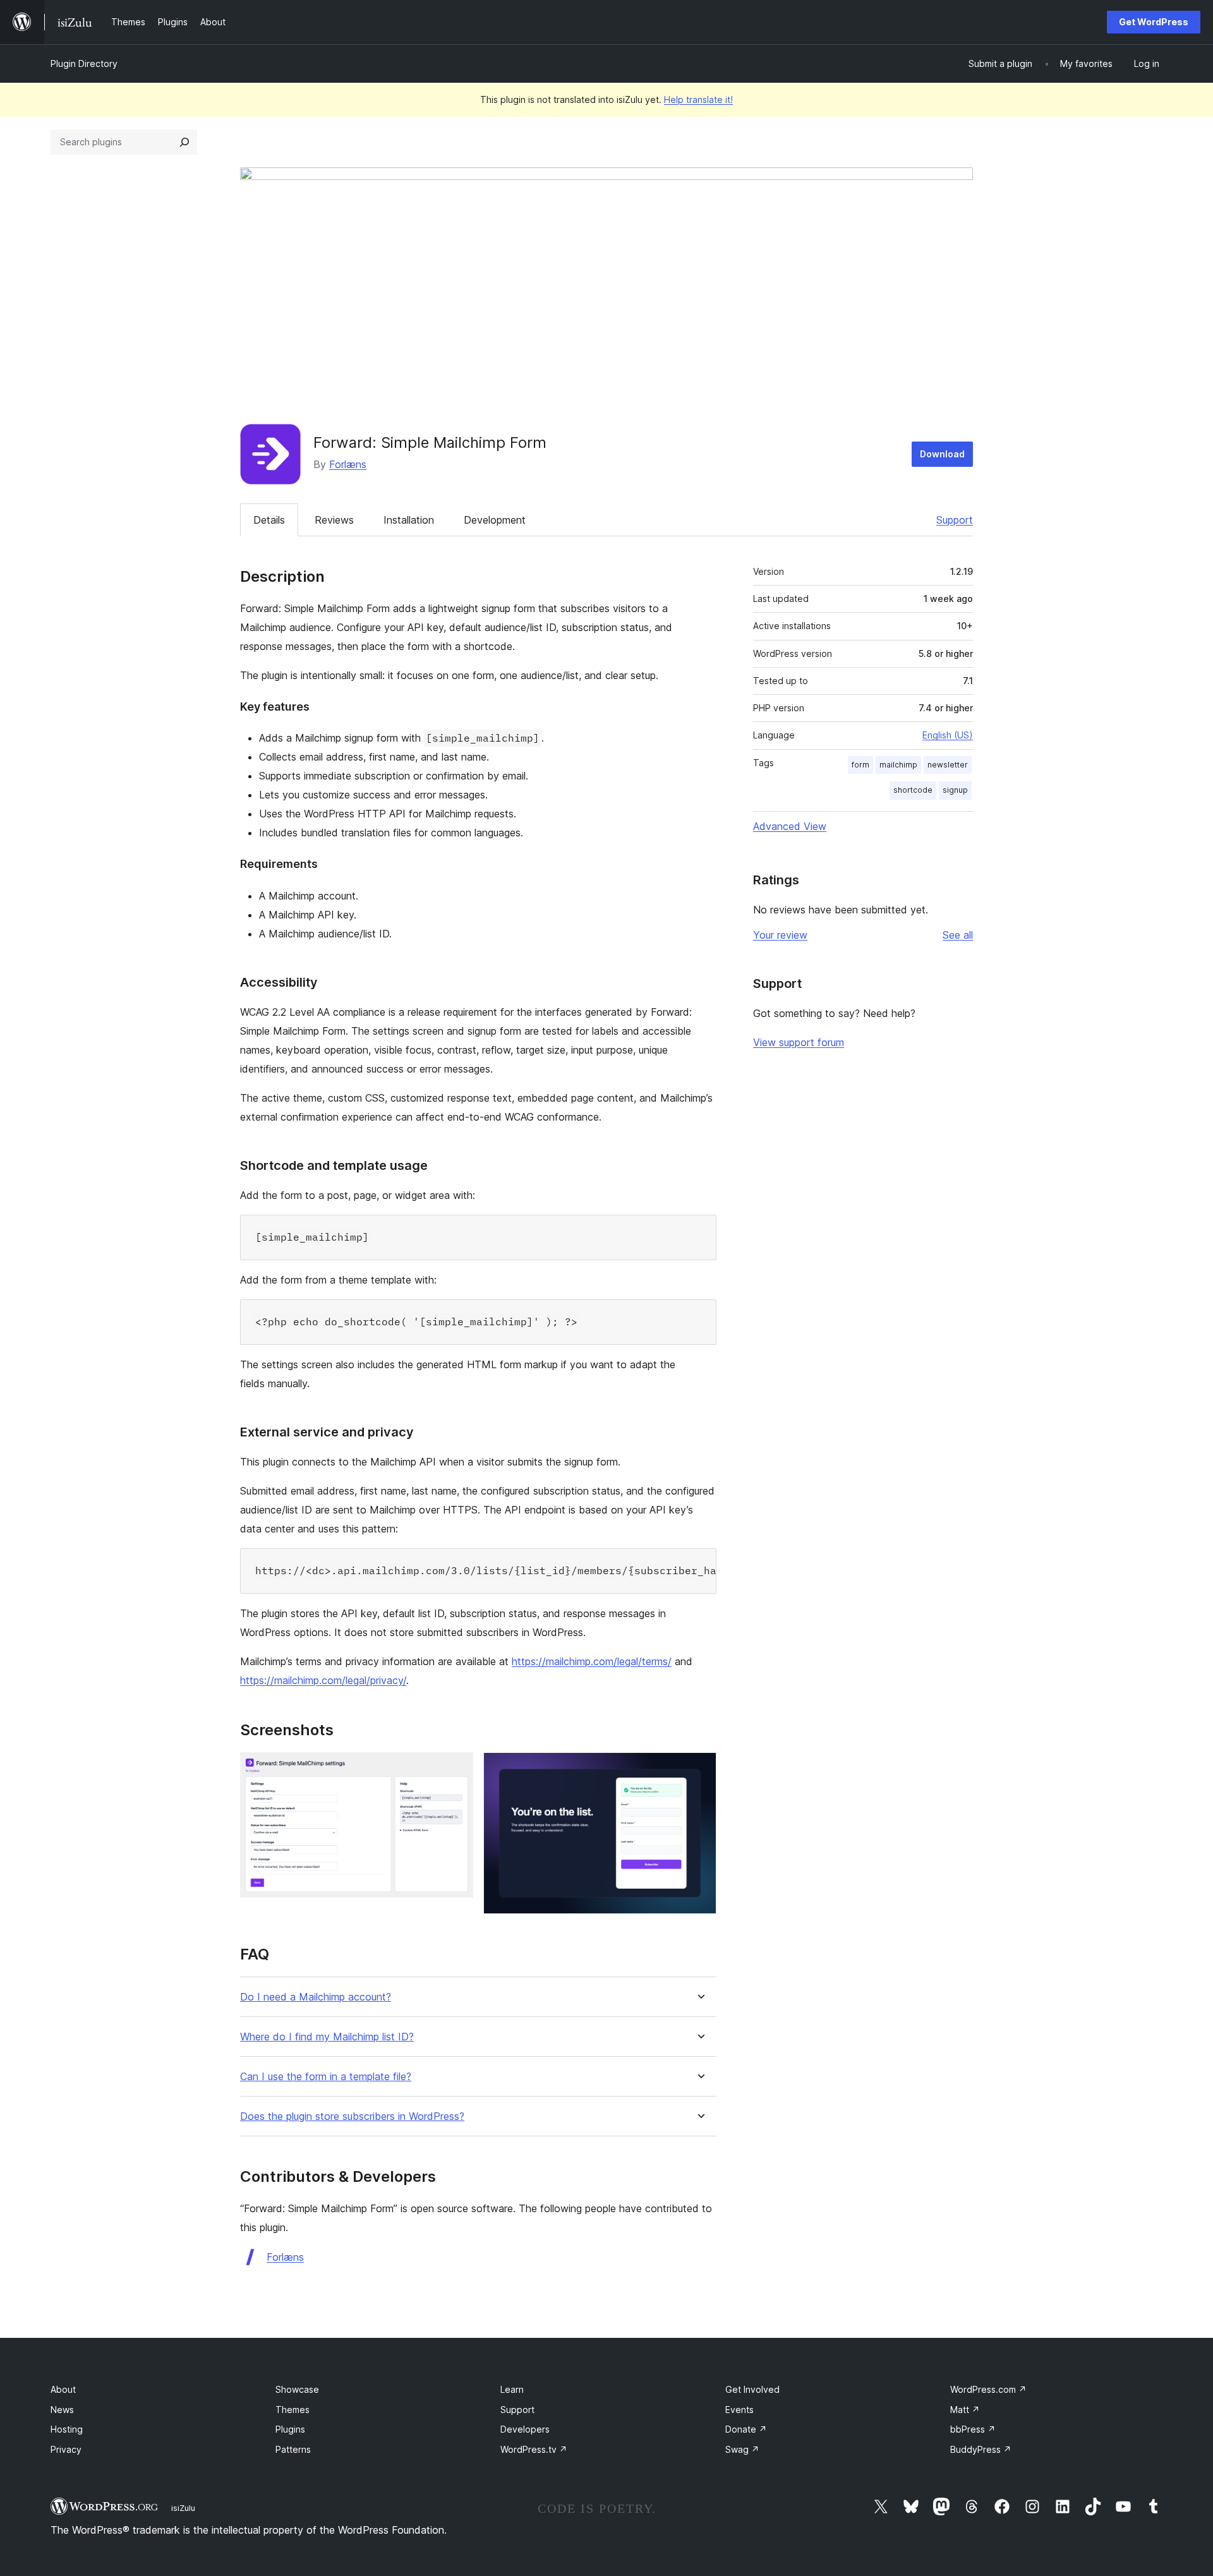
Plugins (290, 2429)
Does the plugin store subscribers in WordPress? (352, 2116)
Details (269, 520)
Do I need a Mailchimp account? (316, 1997)
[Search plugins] (184, 142)
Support (955, 520)
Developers (525, 2429)
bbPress (973, 2429)
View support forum (799, 1042)
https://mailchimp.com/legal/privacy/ (323, 1680)
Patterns (293, 2449)
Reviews (334, 520)
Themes (293, 2410)
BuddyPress (981, 2449)
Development (495, 520)
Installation (409, 520)
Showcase (297, 2389)
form (860, 765)
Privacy (66, 2449)
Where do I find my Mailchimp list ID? (327, 2037)
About (63, 2389)
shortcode (913, 790)
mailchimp (898, 765)
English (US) (948, 735)
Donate (746, 2429)
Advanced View (790, 826)
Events (739, 2410)
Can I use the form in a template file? (326, 2077)
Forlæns (348, 464)
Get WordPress (1154, 22)
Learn (512, 2389)
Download (942, 454)
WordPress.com (988, 2389)
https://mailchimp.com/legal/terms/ (592, 1661)
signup (955, 790)
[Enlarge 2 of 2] (699, 1769)
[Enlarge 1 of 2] (456, 1769)
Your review (780, 935)
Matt (965, 2410)
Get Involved (752, 2389)
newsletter (948, 765)
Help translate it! (698, 99)
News (62, 2410)
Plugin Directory (84, 63)
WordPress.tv (534, 2449)
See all (958, 935)
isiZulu (183, 2508)
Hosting (67, 2429)
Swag (742, 2449)
